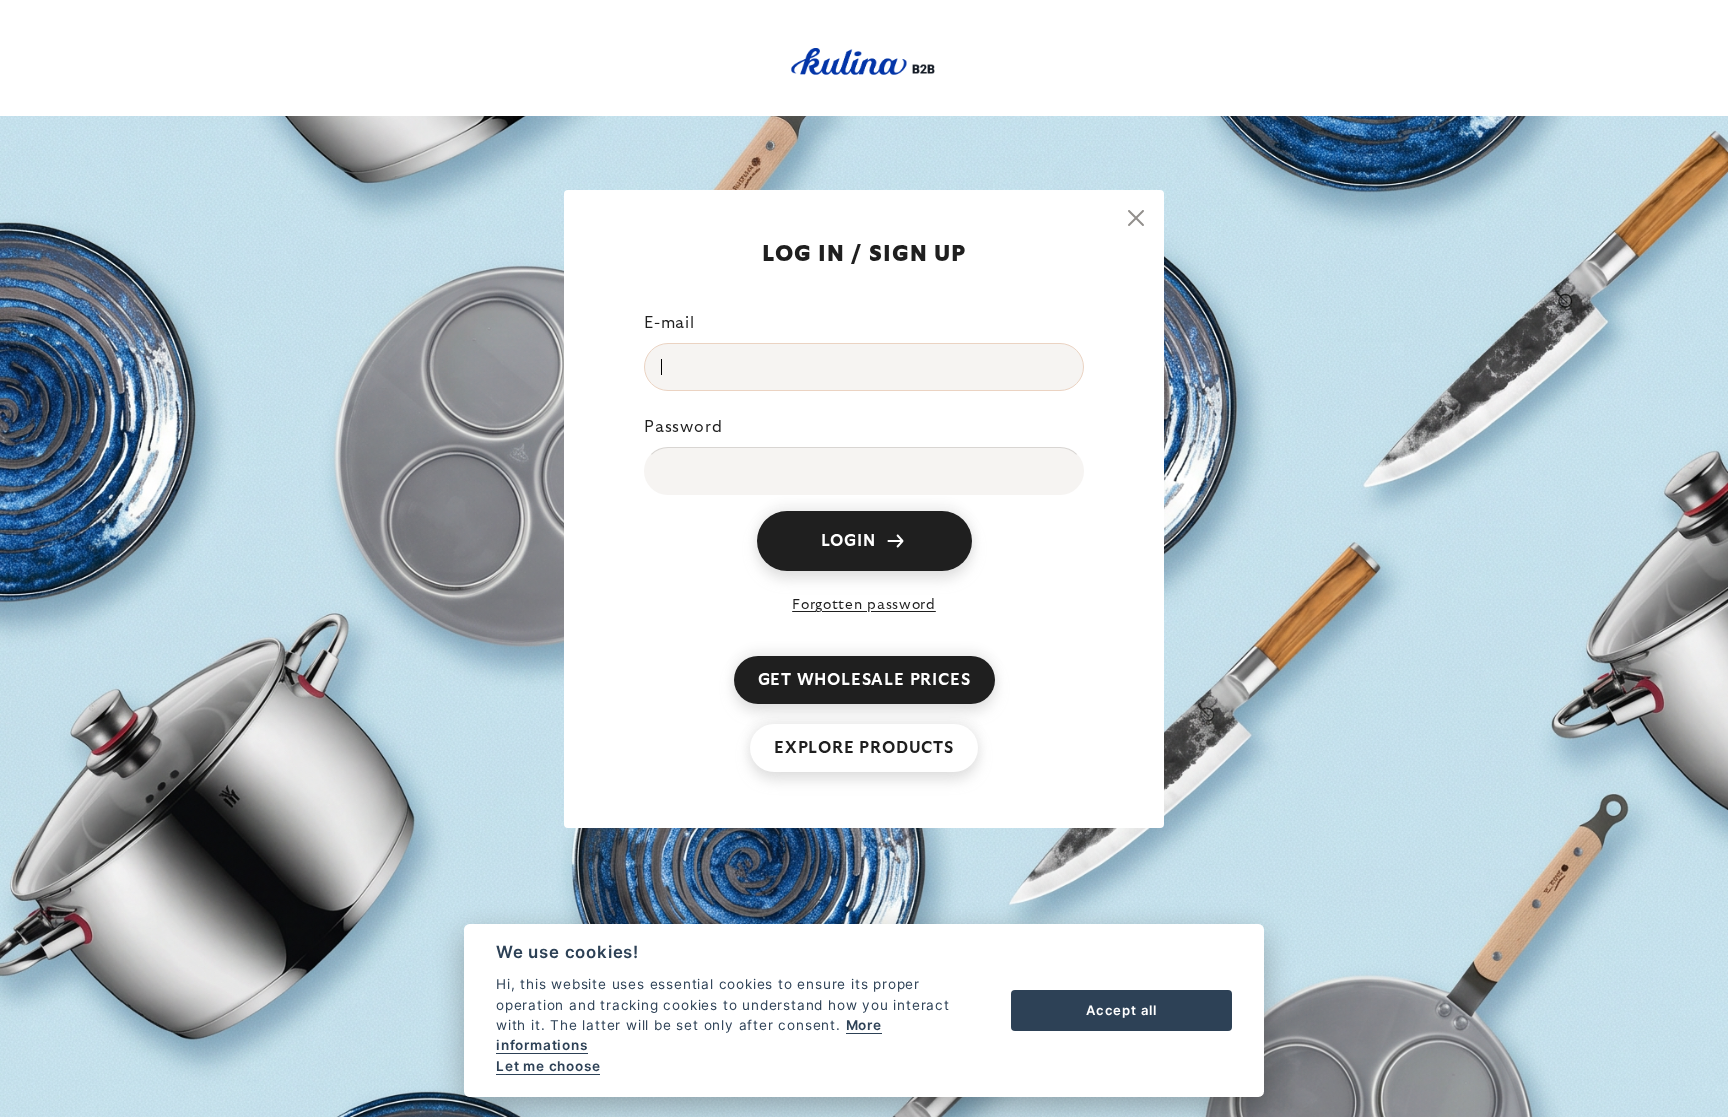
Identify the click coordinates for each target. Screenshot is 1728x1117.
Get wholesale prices (864, 680)
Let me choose (548, 1066)
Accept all (1121, 1010)
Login (848, 541)
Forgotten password (864, 605)
